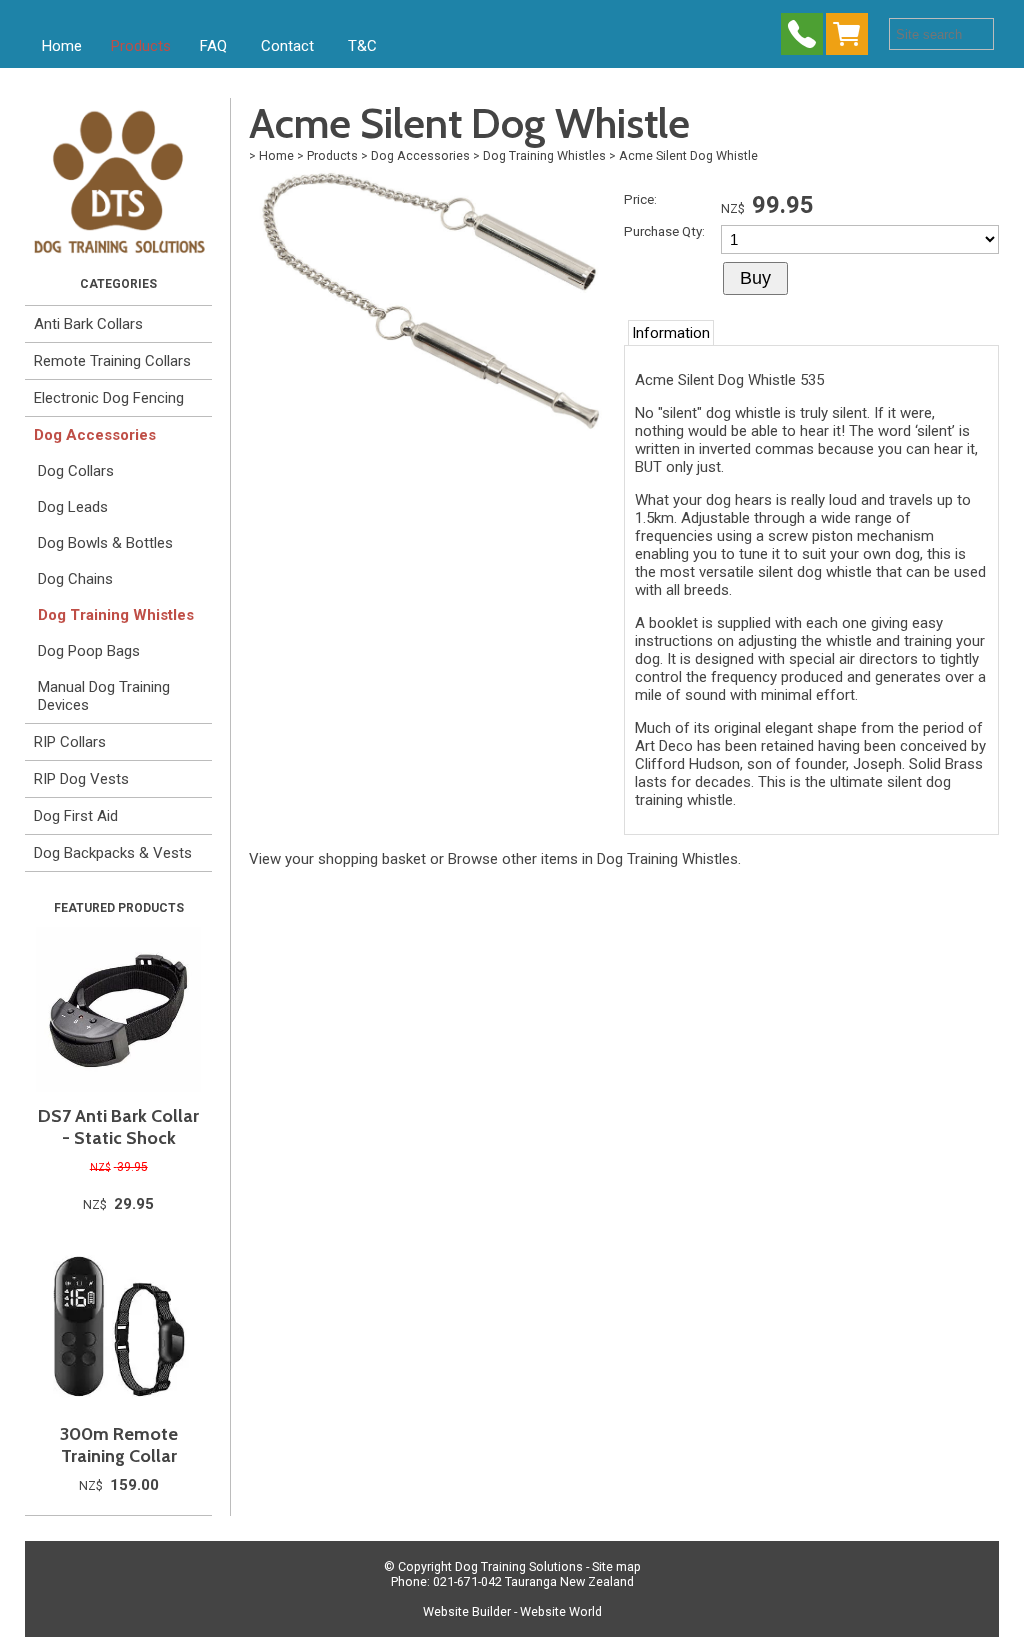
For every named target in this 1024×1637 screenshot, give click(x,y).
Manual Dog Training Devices (104, 696)
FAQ (213, 46)
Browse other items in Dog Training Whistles (593, 859)
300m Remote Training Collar (119, 1445)
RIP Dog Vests (81, 779)
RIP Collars (70, 742)
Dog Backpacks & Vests (113, 853)
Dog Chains (75, 579)
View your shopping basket (337, 859)
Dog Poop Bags (89, 651)
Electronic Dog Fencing (109, 398)
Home (62, 46)
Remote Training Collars (112, 361)
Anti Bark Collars (88, 324)
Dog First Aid (76, 816)
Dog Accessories (95, 435)
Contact (287, 46)
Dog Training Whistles (116, 615)
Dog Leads (73, 507)
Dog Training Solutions (519, 1566)
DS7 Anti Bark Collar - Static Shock (118, 1127)
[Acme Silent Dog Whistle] (429, 430)
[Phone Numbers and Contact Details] (802, 38)
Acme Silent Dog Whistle (688, 155)
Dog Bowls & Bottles (105, 543)
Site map (616, 1566)
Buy (755, 278)
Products (141, 46)
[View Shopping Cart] (851, 38)
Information (671, 333)
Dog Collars (76, 471)
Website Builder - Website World (512, 1611)
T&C (362, 46)
